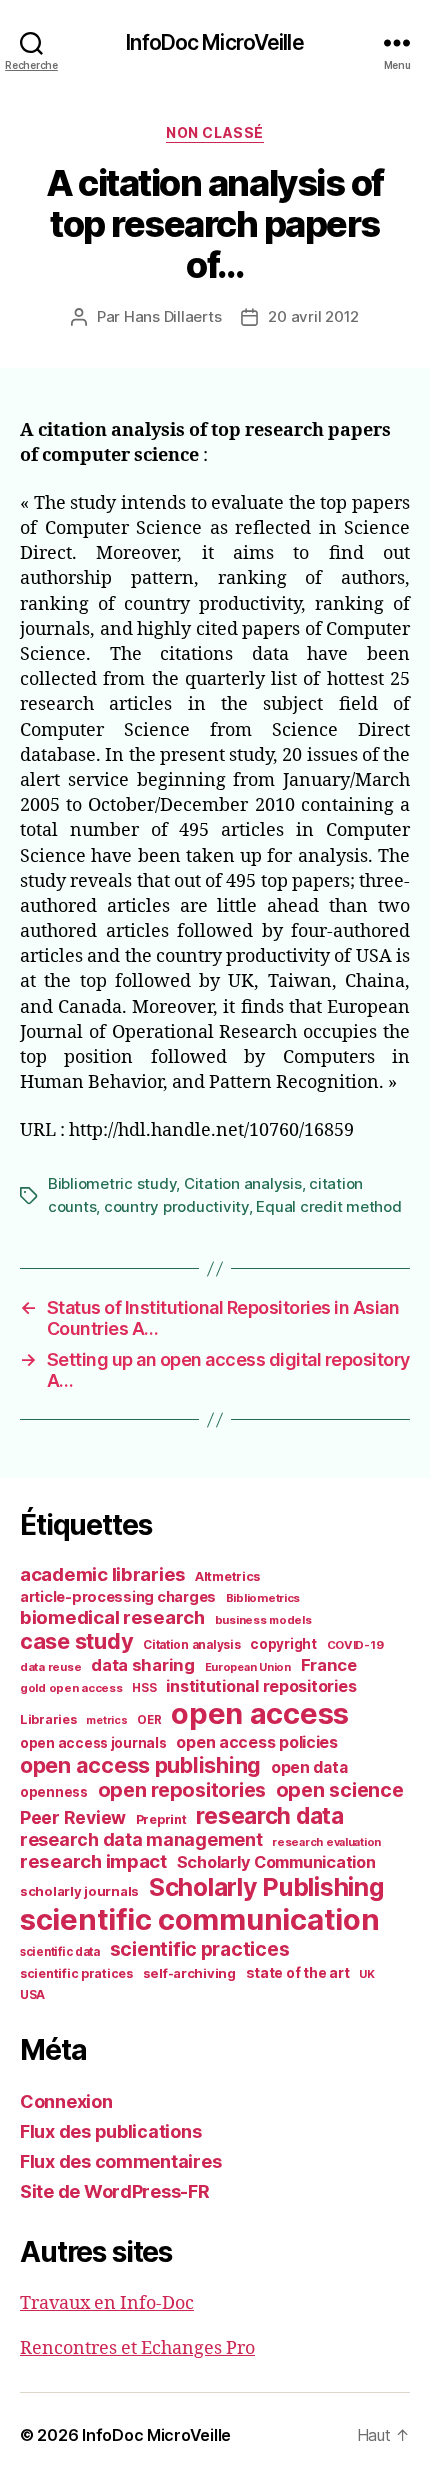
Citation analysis (243, 1183)
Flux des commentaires (120, 2161)
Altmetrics (227, 1576)
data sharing (143, 1665)
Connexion (66, 2101)
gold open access (71, 1688)
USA (32, 1995)
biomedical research (112, 1617)
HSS (144, 1688)
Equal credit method (328, 1206)
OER (149, 1720)
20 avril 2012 (313, 316)
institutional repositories (261, 1686)
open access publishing (140, 1765)
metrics (106, 1720)
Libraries (48, 1719)
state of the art (298, 1973)
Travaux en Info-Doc (107, 2303)
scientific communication (200, 1919)
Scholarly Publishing (266, 1887)
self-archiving (189, 1973)
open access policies (257, 1742)
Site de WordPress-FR (115, 2191)
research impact (93, 1861)
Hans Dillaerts (172, 316)
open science (340, 1790)
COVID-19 (355, 1645)
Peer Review (73, 1817)
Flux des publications (110, 2131)
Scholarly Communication (276, 1862)
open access (260, 1713)
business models (263, 1620)
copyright (283, 1644)
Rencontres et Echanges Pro (137, 2348)
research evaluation (326, 1842)
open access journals (93, 1743)
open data (309, 1767)
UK (366, 1974)
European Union (248, 1667)
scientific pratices (76, 1973)
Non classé (214, 132)
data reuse (50, 1667)
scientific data (60, 1952)
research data (270, 1815)
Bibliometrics (263, 1598)
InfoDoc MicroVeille (214, 42)
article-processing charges (118, 1596)
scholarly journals (79, 1891)
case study (76, 1641)
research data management (141, 1839)
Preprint (161, 1819)
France (329, 1665)
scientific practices (200, 1949)
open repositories (182, 1790)
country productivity (176, 1206)
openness (54, 1792)
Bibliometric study (112, 1183)
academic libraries (102, 1574)
